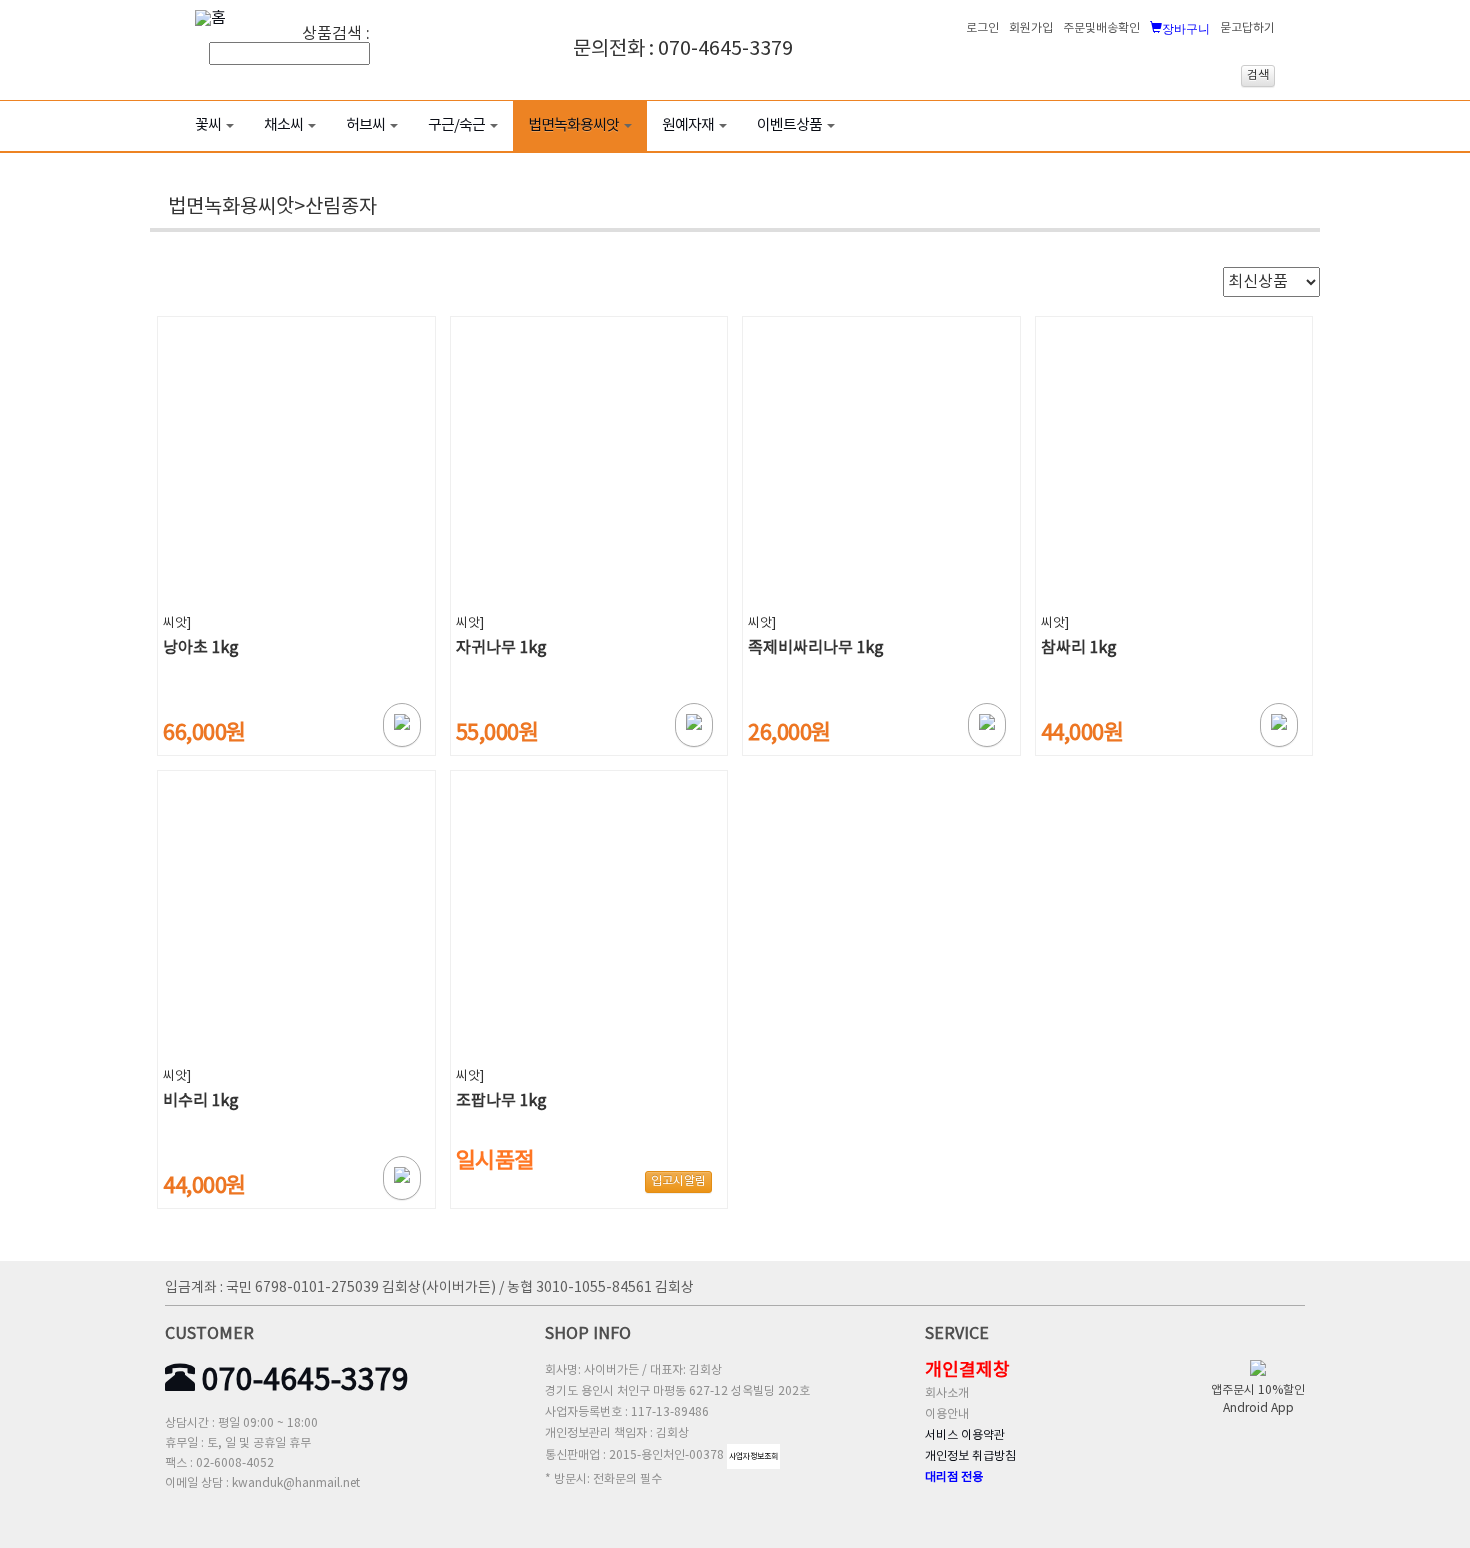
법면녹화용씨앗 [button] (573, 125)
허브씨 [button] (365, 125)
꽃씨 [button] (208, 125)
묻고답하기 (1247, 28)
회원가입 (1031, 28)
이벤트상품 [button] (789, 125)
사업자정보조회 (753, 1456)
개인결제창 (967, 1370)
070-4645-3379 (302, 1381)
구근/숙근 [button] (456, 125)
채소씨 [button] (283, 125)
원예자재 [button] (688, 125)
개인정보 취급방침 (970, 1456)
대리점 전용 (954, 1477)
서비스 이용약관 (965, 1435)
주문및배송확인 (1101, 28)
